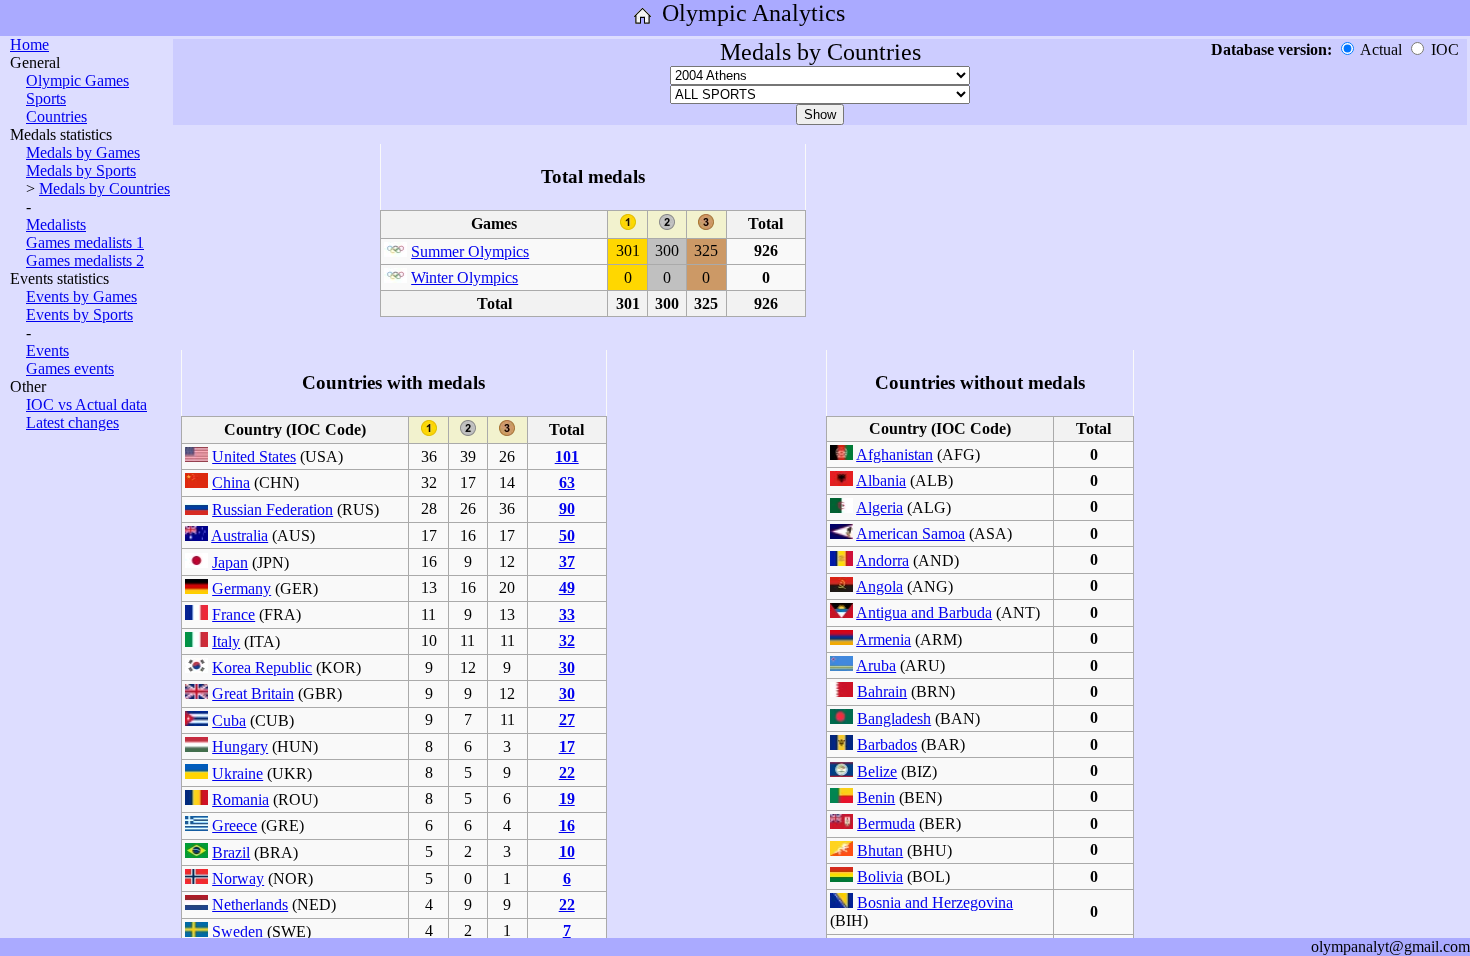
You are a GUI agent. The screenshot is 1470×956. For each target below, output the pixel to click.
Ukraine (237, 773)
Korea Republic (262, 667)
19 (567, 798)
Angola (879, 586)
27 (567, 719)
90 (567, 508)
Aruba (876, 665)
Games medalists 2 (85, 260)
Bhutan (880, 850)
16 (567, 825)
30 (567, 667)
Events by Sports (79, 314)
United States (254, 456)
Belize (877, 771)
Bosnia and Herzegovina (935, 902)
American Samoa (910, 533)
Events (47, 350)
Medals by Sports (81, 170)
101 (567, 456)
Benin (876, 797)
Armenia (883, 639)
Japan (230, 562)
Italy (226, 641)
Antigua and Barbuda (924, 612)
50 (567, 535)
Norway (238, 878)
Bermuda (886, 823)
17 (567, 746)
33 (567, 614)
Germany (241, 588)
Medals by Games (83, 152)
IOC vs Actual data (86, 404)
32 (567, 640)
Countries (56, 116)
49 (567, 587)
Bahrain (882, 691)
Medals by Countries (104, 188)
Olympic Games (77, 80)
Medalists (56, 224)
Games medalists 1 (85, 242)
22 (567, 772)
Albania (881, 480)
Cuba (229, 720)
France (233, 614)
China (231, 482)
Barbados (887, 744)
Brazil (231, 852)
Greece (234, 825)
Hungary (240, 746)
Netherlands (250, 904)
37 (567, 561)
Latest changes (72, 422)
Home (29, 44)
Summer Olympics (470, 251)
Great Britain (253, 693)
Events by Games (81, 296)
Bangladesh (894, 718)
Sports (46, 98)
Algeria (879, 507)
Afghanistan (894, 454)
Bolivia (880, 876)
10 (567, 851)
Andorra (882, 560)
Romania (240, 799)
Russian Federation (272, 509)
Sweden (237, 931)
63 (567, 482)
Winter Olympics (464, 277)
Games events (70, 368)
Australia (239, 535)
